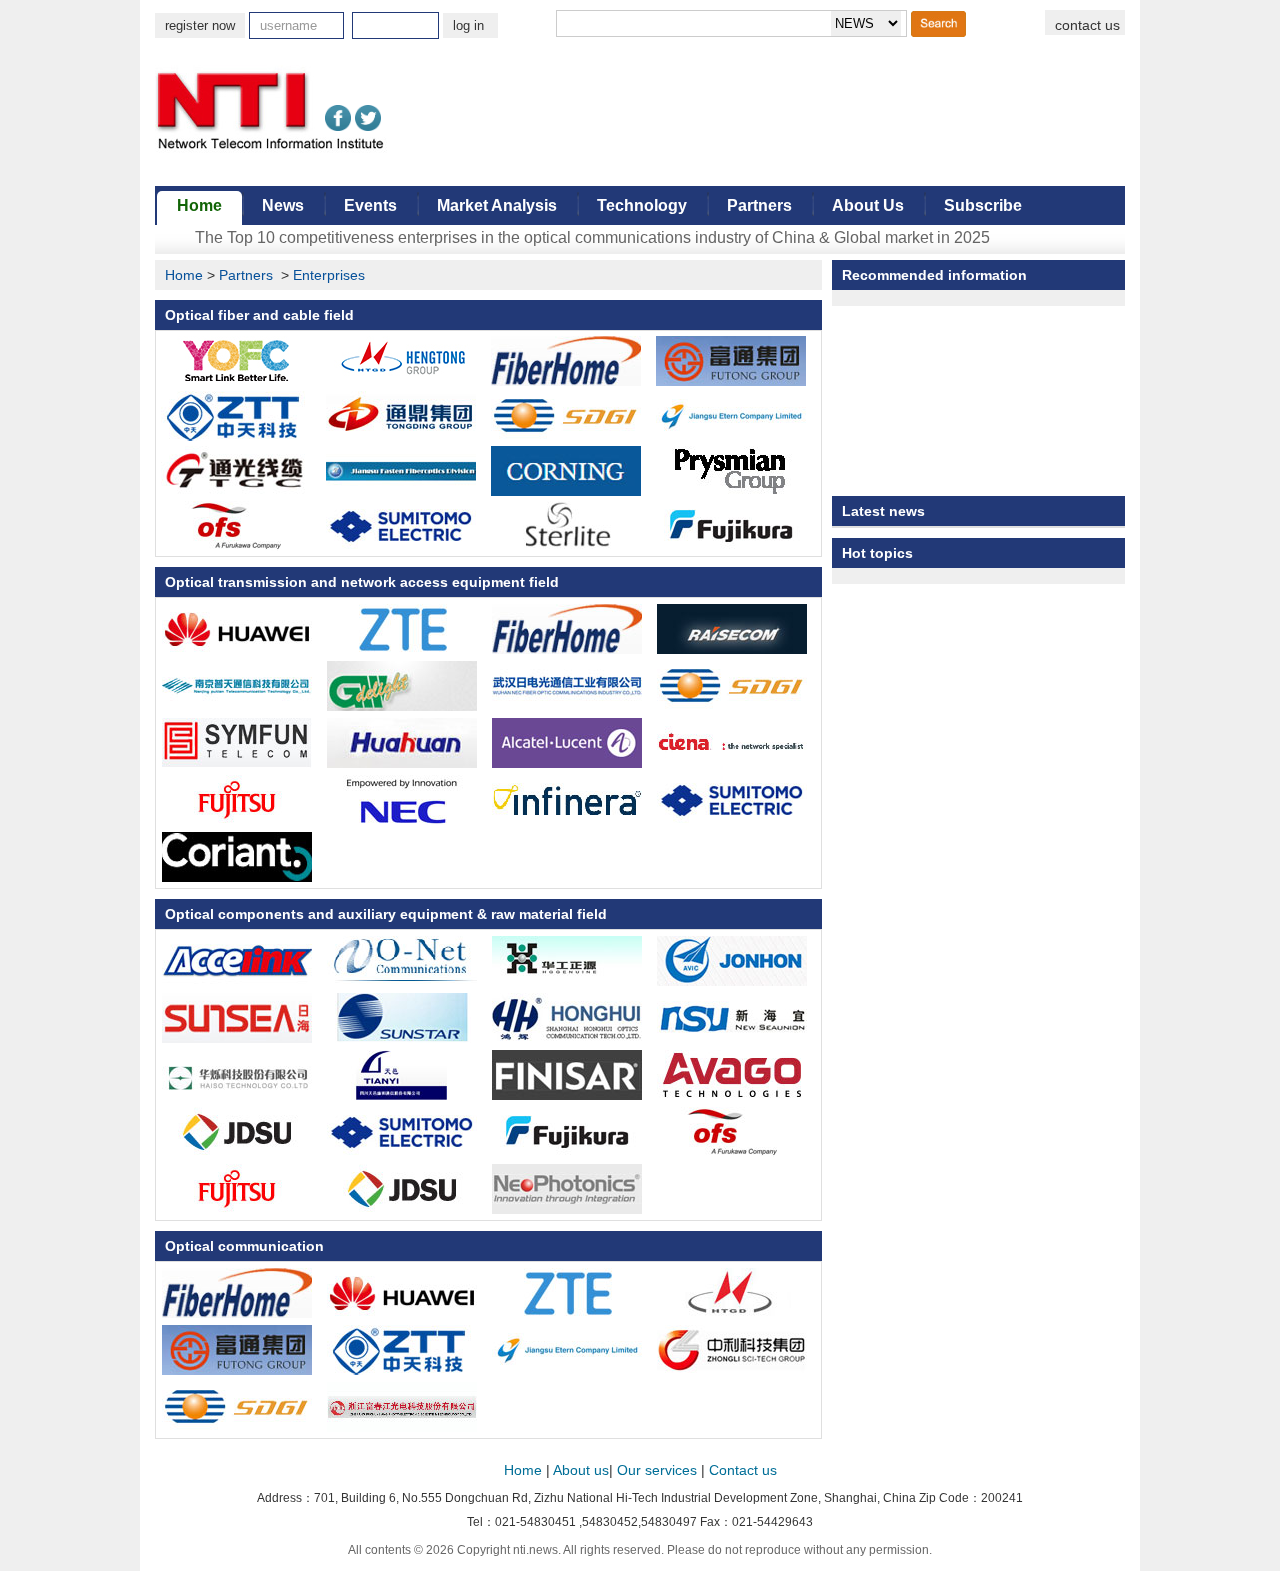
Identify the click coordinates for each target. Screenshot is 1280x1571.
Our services (657, 1470)
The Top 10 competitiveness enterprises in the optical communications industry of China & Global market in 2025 (592, 237)
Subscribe (983, 205)
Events (370, 205)
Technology (642, 205)
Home (199, 205)
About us (581, 1470)
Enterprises (329, 275)
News (283, 205)
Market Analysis (497, 205)
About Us (868, 205)
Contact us (743, 1470)
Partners (759, 205)
